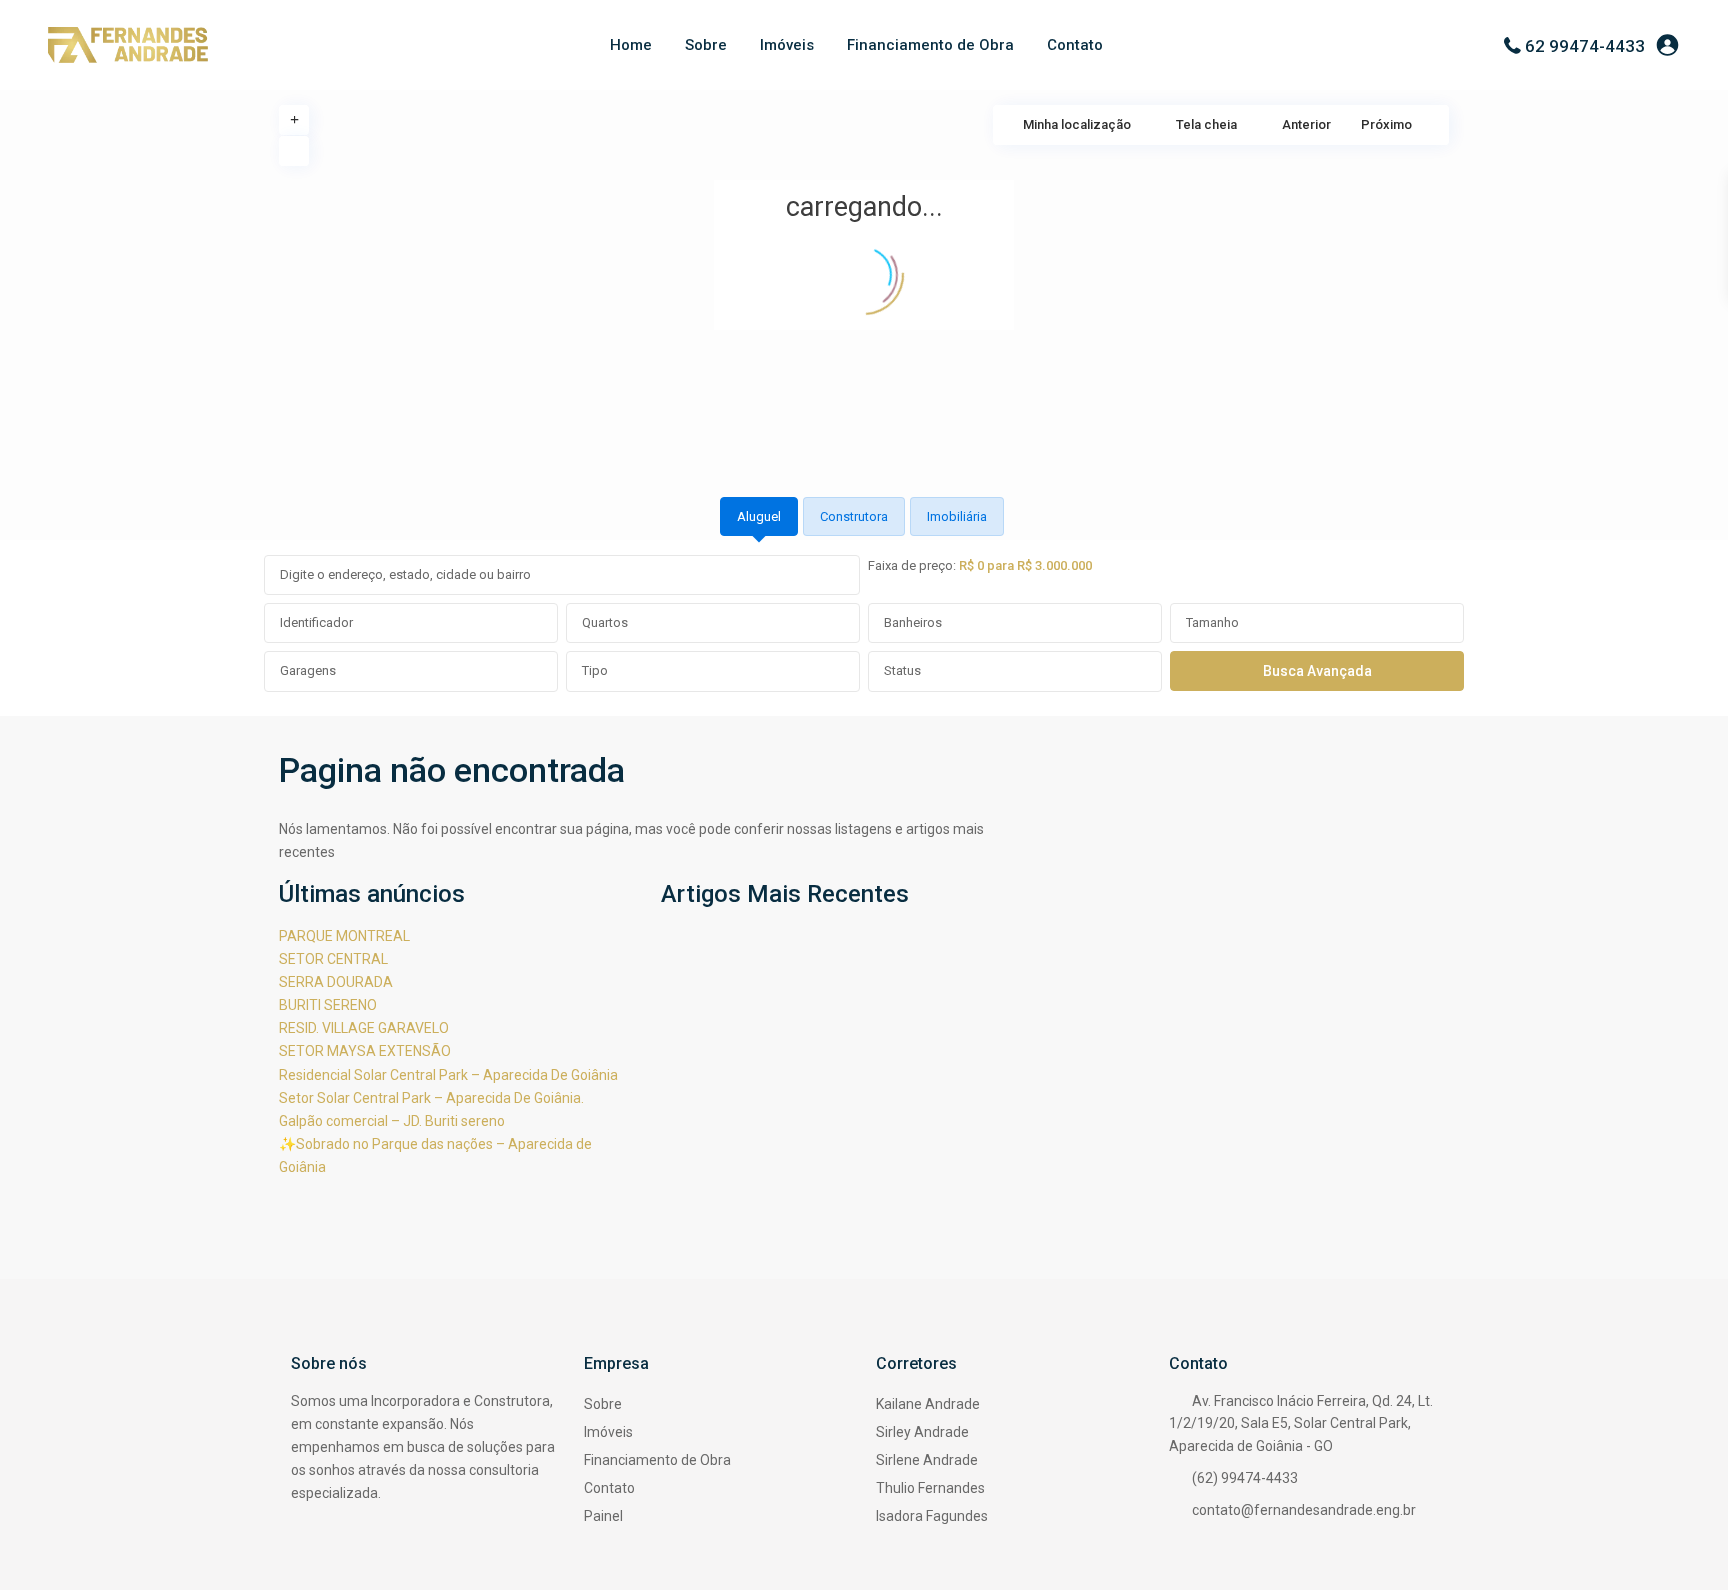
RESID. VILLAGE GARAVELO (364, 1028)
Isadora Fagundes (932, 1516)
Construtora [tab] (854, 516)
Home (631, 45)
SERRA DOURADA (336, 982)
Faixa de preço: (912, 565)
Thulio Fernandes (930, 1488)
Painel (603, 1516)
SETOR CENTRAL (333, 959)
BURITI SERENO (328, 1005)
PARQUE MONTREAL (344, 936)
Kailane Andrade (928, 1404)
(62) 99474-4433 (1245, 1478)
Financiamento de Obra (930, 45)
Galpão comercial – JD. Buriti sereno (392, 1121)
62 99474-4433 (1585, 46)
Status (902, 670)
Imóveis (787, 45)
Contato (1075, 45)
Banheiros (913, 622)
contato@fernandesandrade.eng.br (1304, 1510)
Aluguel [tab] (759, 516)
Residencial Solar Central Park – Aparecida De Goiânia (448, 1075)
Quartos (605, 622)
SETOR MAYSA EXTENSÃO (365, 1051)
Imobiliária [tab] (957, 516)
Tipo (595, 670)
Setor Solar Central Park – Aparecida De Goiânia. (431, 1098)
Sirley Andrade (922, 1432)
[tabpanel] (864, 624)
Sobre (706, 45)
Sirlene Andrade (927, 1460)
